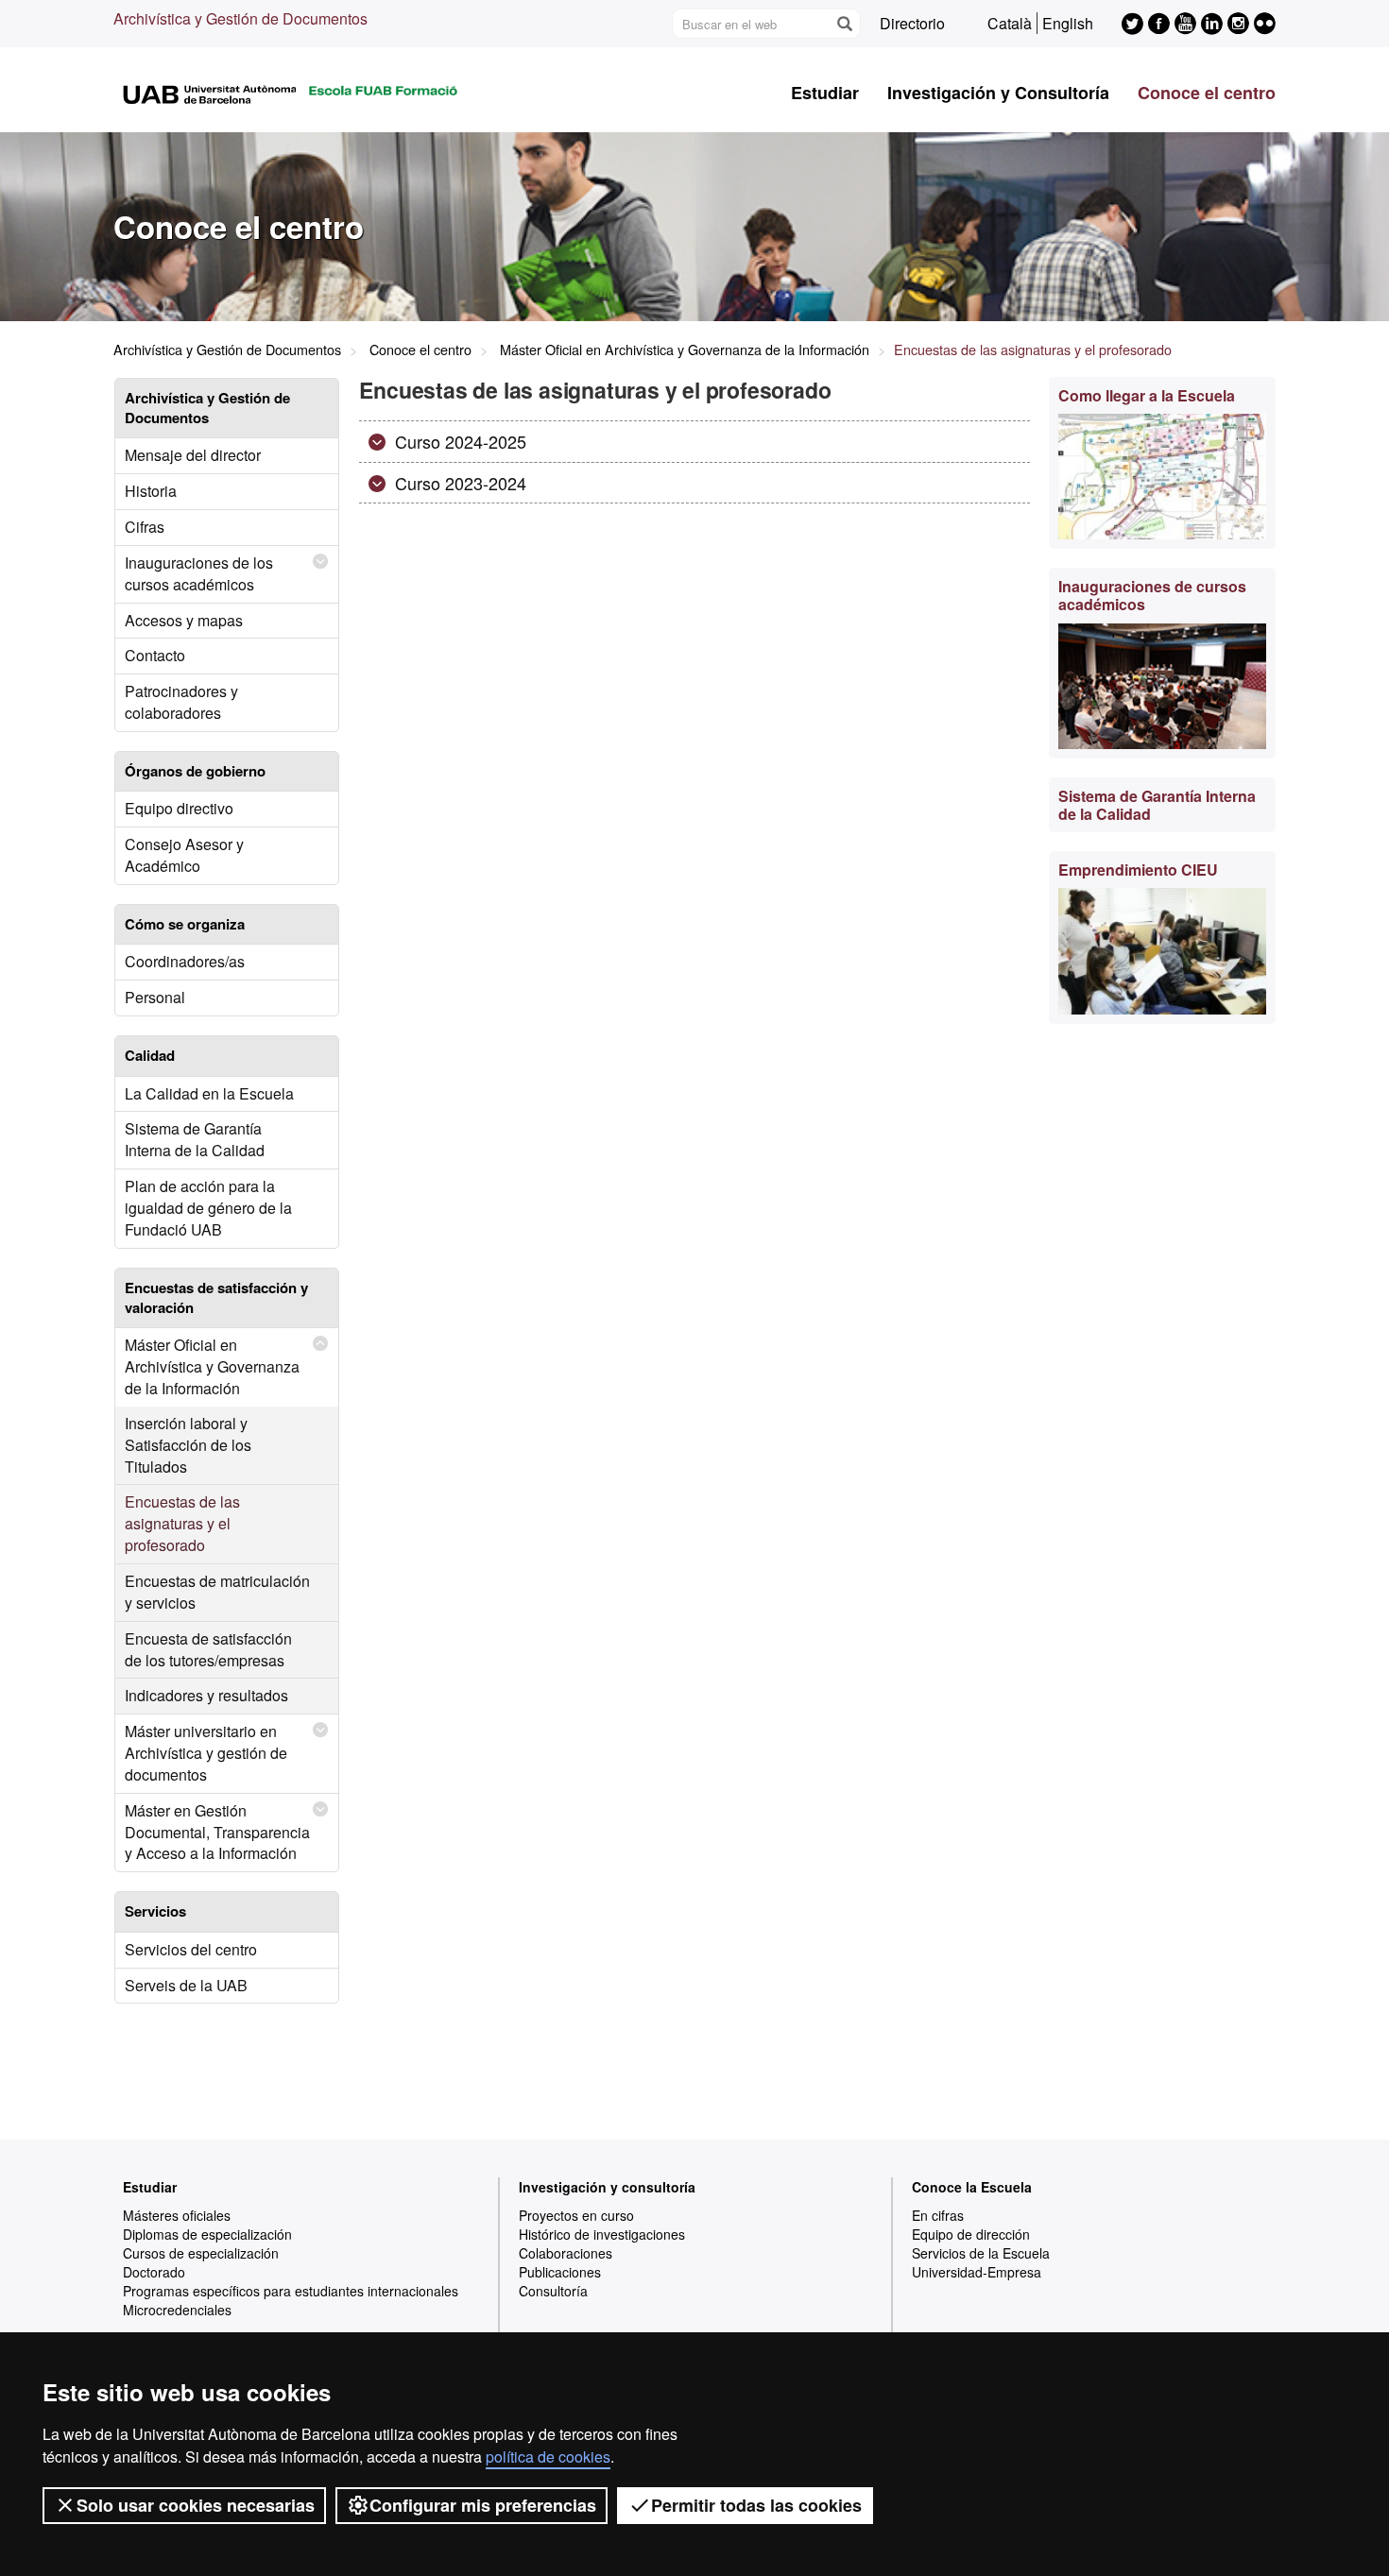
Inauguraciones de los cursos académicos (199, 573)
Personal (155, 997)
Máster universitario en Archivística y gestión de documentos (206, 1753)
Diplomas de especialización (207, 2234)
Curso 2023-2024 (458, 483)
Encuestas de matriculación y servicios (217, 1592)
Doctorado (154, 2272)
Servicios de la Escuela (981, 2253)
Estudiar (825, 93)
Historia (151, 491)
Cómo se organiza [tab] (185, 924)
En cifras (938, 2215)
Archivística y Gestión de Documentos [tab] (207, 408)
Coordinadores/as (185, 961)
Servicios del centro (191, 1949)
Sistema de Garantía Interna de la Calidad (195, 1139)
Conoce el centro (1207, 93)
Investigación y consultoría (607, 2187)
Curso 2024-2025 (458, 441)
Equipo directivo (179, 808)
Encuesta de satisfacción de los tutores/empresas (208, 1649)
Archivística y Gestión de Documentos (240, 18)
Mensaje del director (193, 455)
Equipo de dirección (971, 2234)
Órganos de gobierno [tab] (195, 771)
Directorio (912, 23)
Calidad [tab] (150, 1055)
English (1068, 23)
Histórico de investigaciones (602, 2234)
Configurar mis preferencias (483, 2505)
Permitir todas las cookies (756, 2505)
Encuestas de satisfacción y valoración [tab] (216, 1297)
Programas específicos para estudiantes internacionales (291, 2291)
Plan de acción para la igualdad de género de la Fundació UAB (208, 1208)
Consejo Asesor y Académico (184, 855)
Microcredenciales (177, 2310)
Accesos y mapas (184, 620)
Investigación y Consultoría (998, 93)
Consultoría (553, 2291)
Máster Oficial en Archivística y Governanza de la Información (685, 349)
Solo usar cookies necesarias (196, 2505)
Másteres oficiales (177, 2215)
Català (1010, 23)
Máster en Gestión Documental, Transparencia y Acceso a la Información (217, 1832)
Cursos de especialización (201, 2253)
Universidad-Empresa (977, 2272)
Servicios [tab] (155, 1911)
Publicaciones (560, 2272)
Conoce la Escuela (972, 2187)
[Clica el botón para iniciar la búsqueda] (844, 24)
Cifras (145, 527)
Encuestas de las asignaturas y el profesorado (182, 1523)
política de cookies (548, 2457)
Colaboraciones (566, 2253)
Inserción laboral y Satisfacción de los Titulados (188, 1445)
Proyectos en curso (576, 2215)
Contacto (155, 655)
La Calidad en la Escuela (209, 1093)
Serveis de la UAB (186, 1985)
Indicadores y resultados (206, 1695)
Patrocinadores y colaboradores (181, 702)
